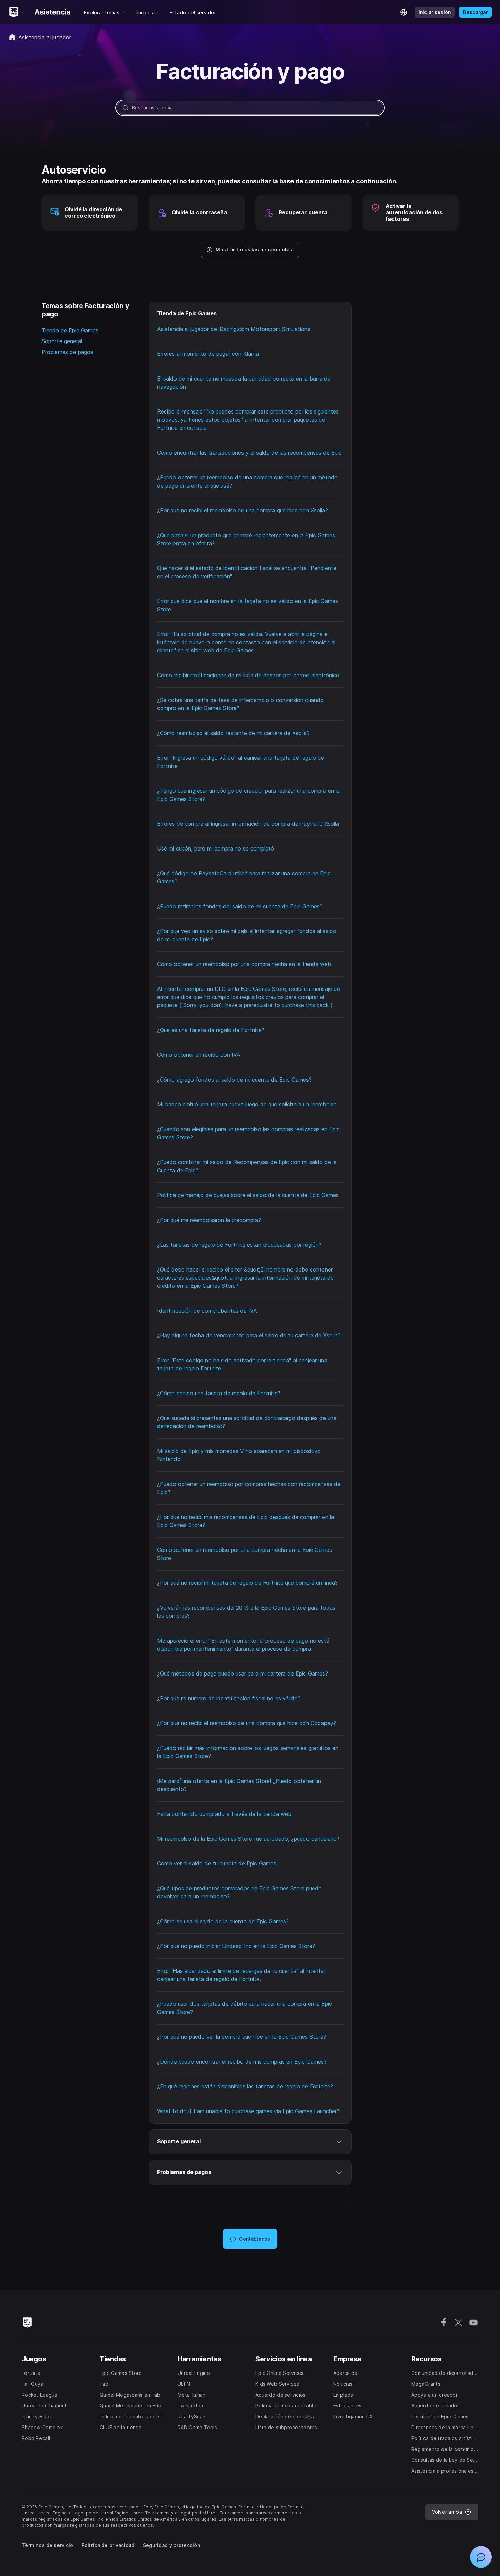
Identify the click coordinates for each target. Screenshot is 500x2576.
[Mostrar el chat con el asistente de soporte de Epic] (481, 2557)
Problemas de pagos (67, 352)
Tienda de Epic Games (70, 330)
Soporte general (62, 341)
